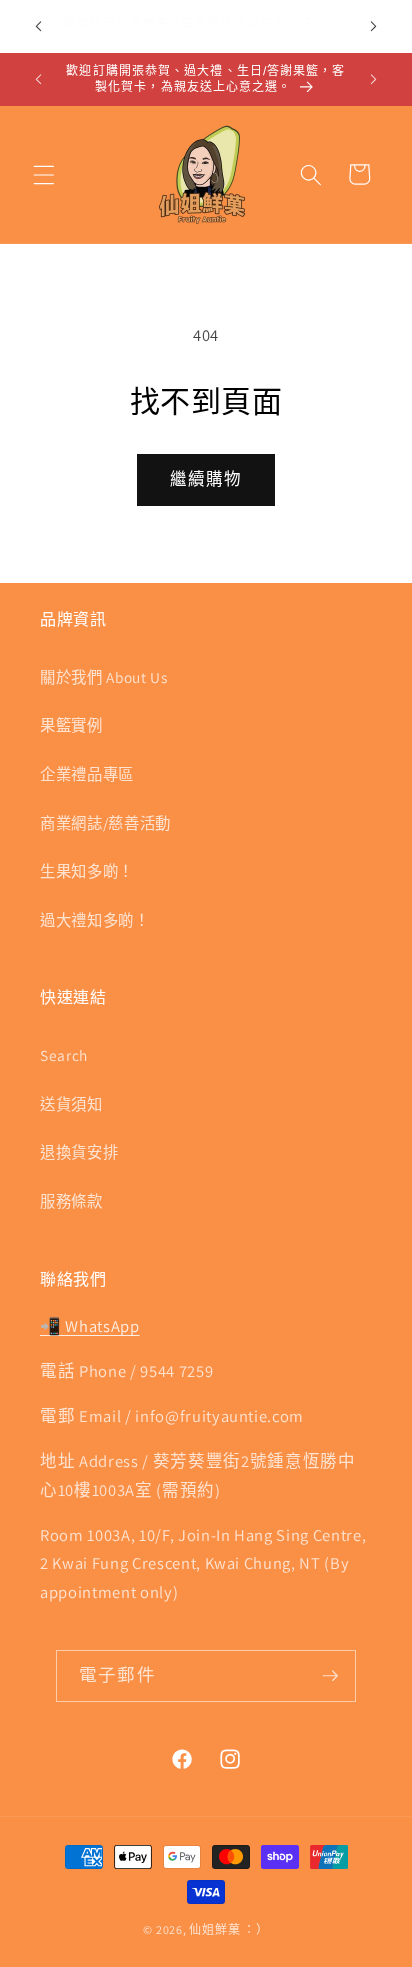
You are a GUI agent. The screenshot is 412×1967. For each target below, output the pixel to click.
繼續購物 (206, 479)
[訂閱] (330, 1676)
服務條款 (71, 1201)
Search (64, 1055)
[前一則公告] (39, 27)
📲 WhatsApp (90, 1326)
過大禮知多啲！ (95, 920)
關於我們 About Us (104, 677)
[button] (44, 174)
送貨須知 (71, 1104)
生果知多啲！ (87, 871)
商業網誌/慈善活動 (105, 823)
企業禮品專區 (87, 774)
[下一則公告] (374, 27)
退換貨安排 (79, 1152)
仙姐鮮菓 (214, 1929)
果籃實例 (71, 725)
